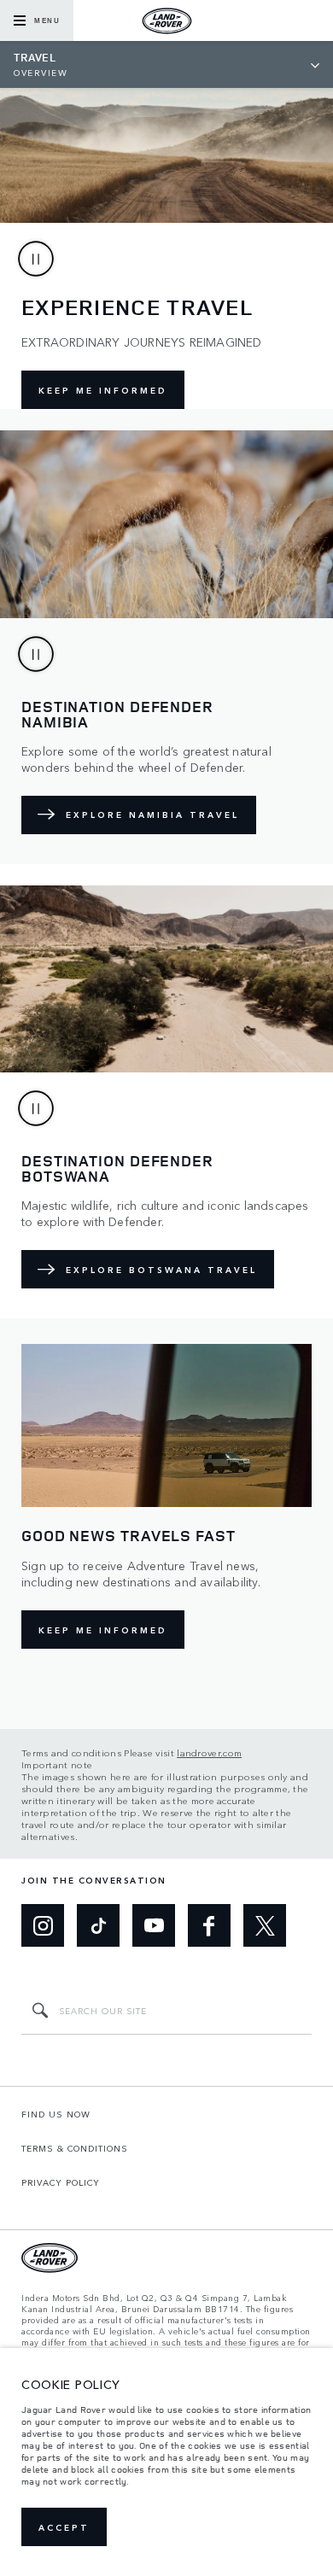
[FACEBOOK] (209, 1925)
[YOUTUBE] (154, 1925)
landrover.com (209, 1752)
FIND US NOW (56, 2114)
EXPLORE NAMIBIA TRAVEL (152, 815)
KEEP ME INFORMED (103, 390)
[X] (265, 1925)
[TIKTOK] (98, 1925)
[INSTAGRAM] (43, 1925)
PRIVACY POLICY (61, 2182)
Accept (64, 2527)
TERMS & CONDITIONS (75, 2148)
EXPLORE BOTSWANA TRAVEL (161, 1270)
